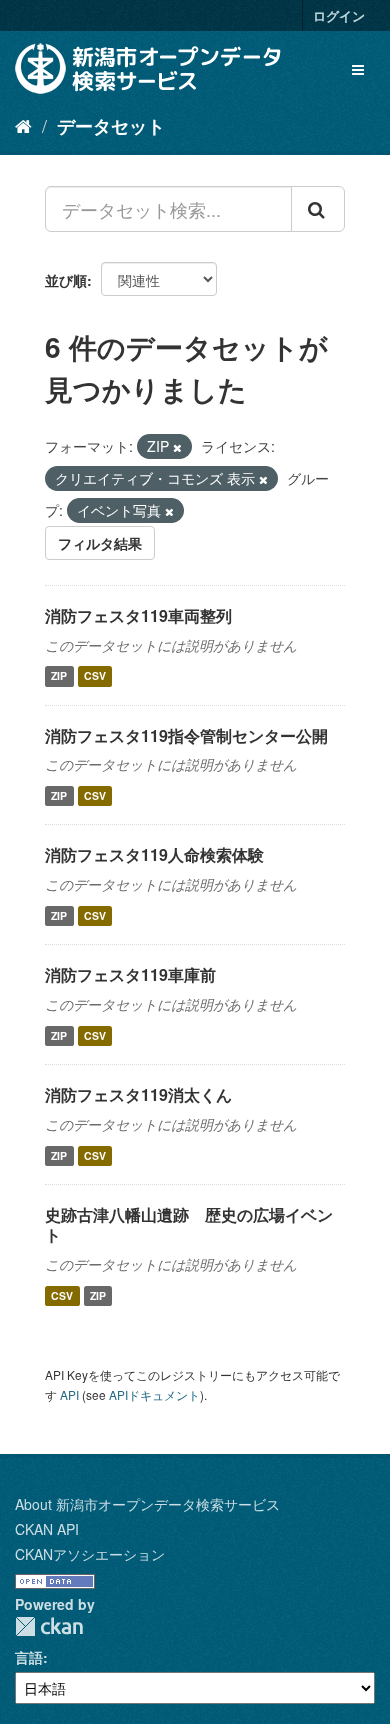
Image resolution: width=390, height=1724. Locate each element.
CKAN (49, 1626)
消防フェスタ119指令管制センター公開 (186, 735)
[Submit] (318, 209)
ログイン (339, 15)
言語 (29, 1657)
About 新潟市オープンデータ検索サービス (147, 1504)
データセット (111, 126)
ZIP (59, 676)
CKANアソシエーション (90, 1554)
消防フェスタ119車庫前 (130, 974)
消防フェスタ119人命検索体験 (154, 854)
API (69, 1394)
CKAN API (47, 1529)
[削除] (177, 447)
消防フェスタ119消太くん (138, 1094)
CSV (95, 676)
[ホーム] (23, 125)
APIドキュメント (154, 1394)
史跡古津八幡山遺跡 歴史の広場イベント (189, 1225)
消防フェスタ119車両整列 (138, 615)
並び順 (66, 280)
